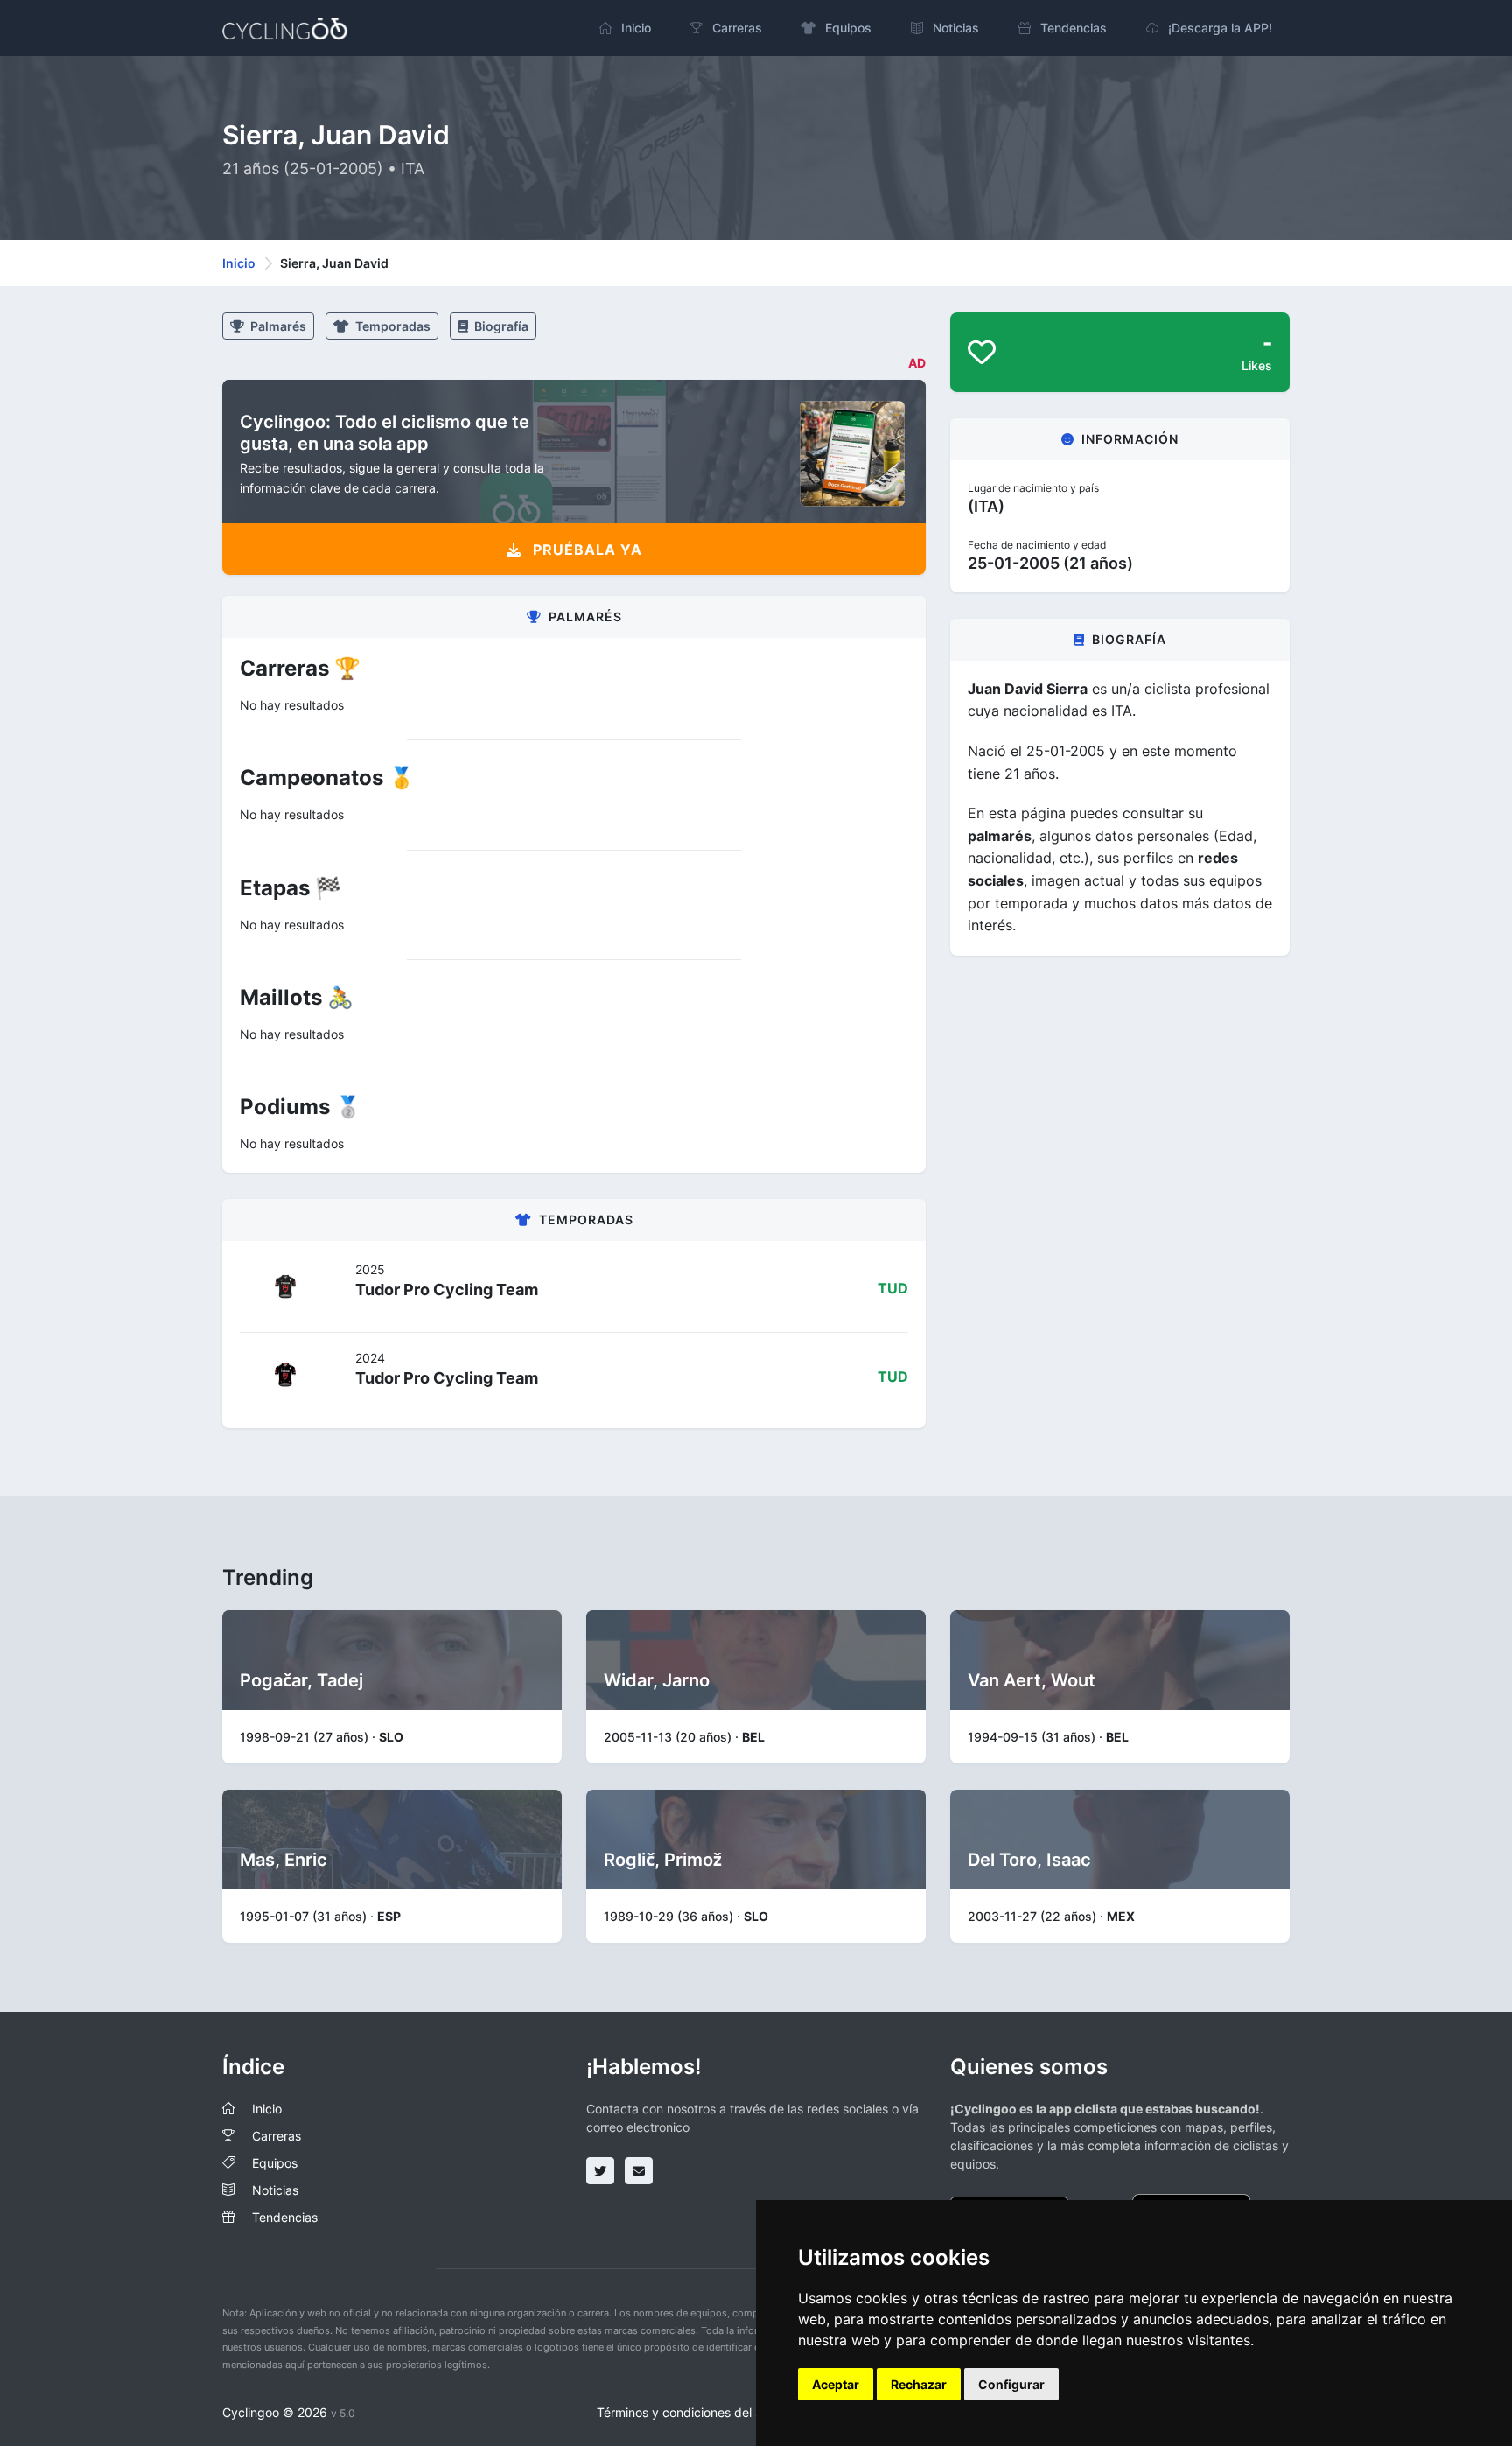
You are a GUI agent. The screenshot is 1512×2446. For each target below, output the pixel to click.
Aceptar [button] (836, 2384)
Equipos (275, 2163)
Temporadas (392, 326)
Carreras (276, 2136)
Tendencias (285, 2217)
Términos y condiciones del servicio (698, 2412)
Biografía (500, 326)
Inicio (239, 263)
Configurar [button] (1011, 2384)
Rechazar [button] (919, 2384)
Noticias (275, 2190)
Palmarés (277, 326)
